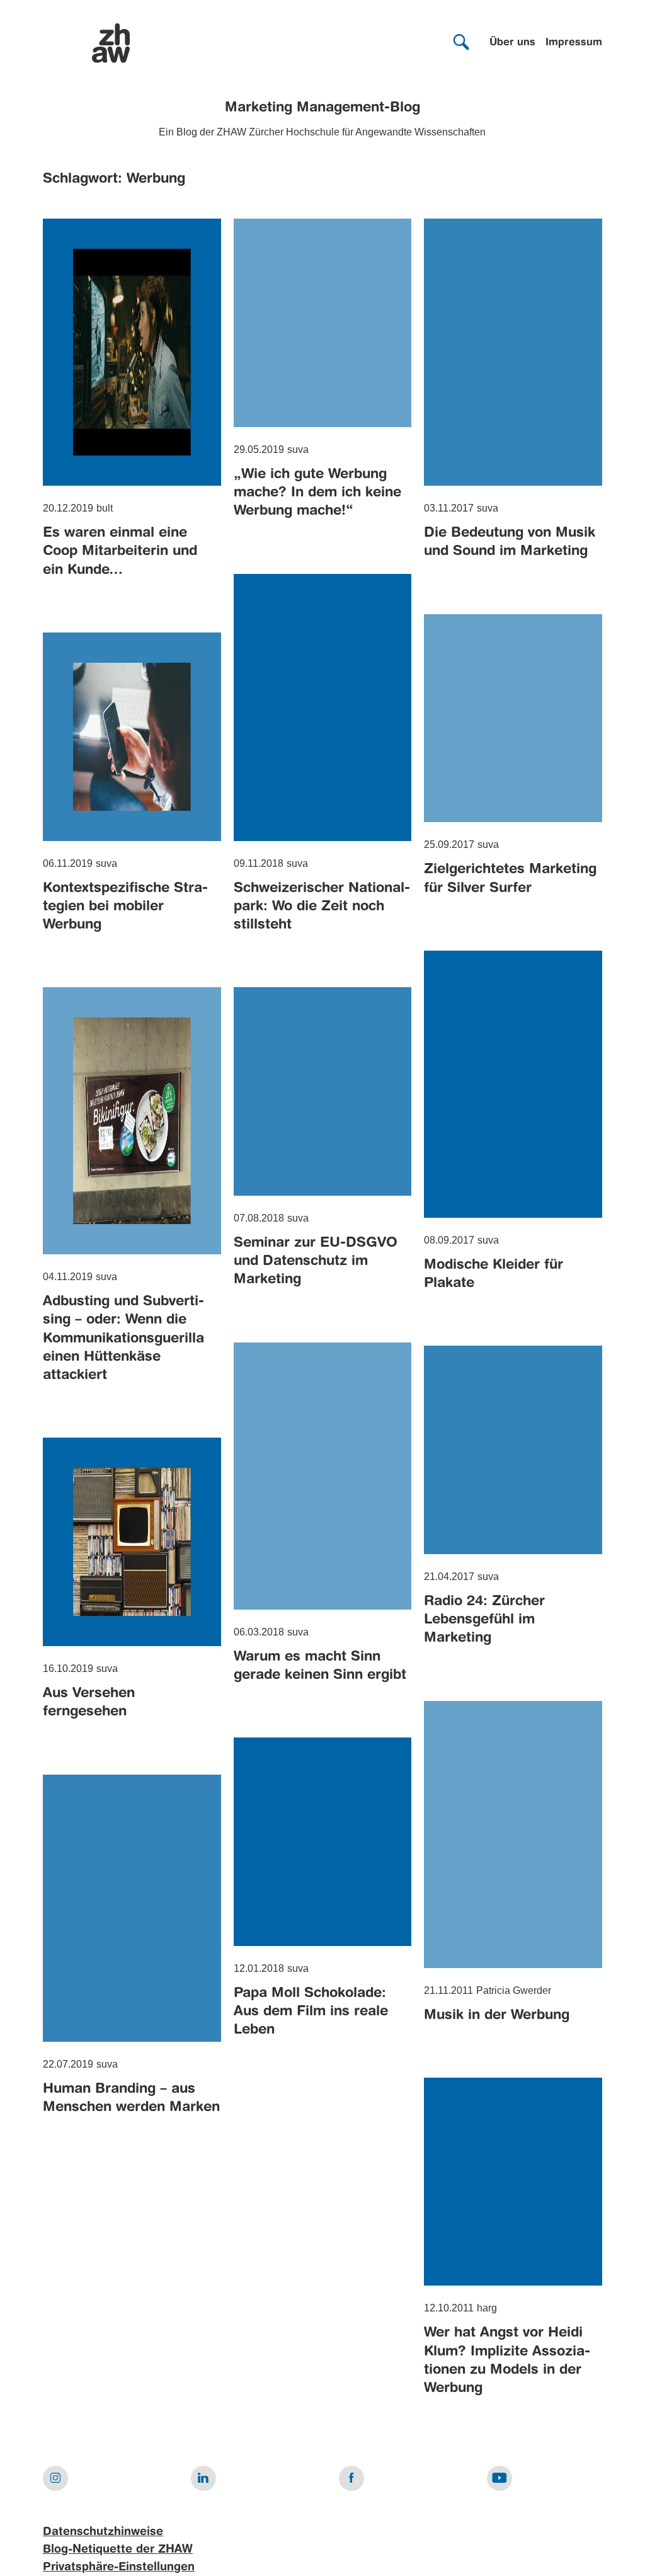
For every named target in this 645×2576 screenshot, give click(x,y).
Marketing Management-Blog (322, 108)
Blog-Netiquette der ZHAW (118, 2550)
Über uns (512, 43)
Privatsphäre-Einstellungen (119, 2567)
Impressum (574, 43)
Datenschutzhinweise (103, 2532)
